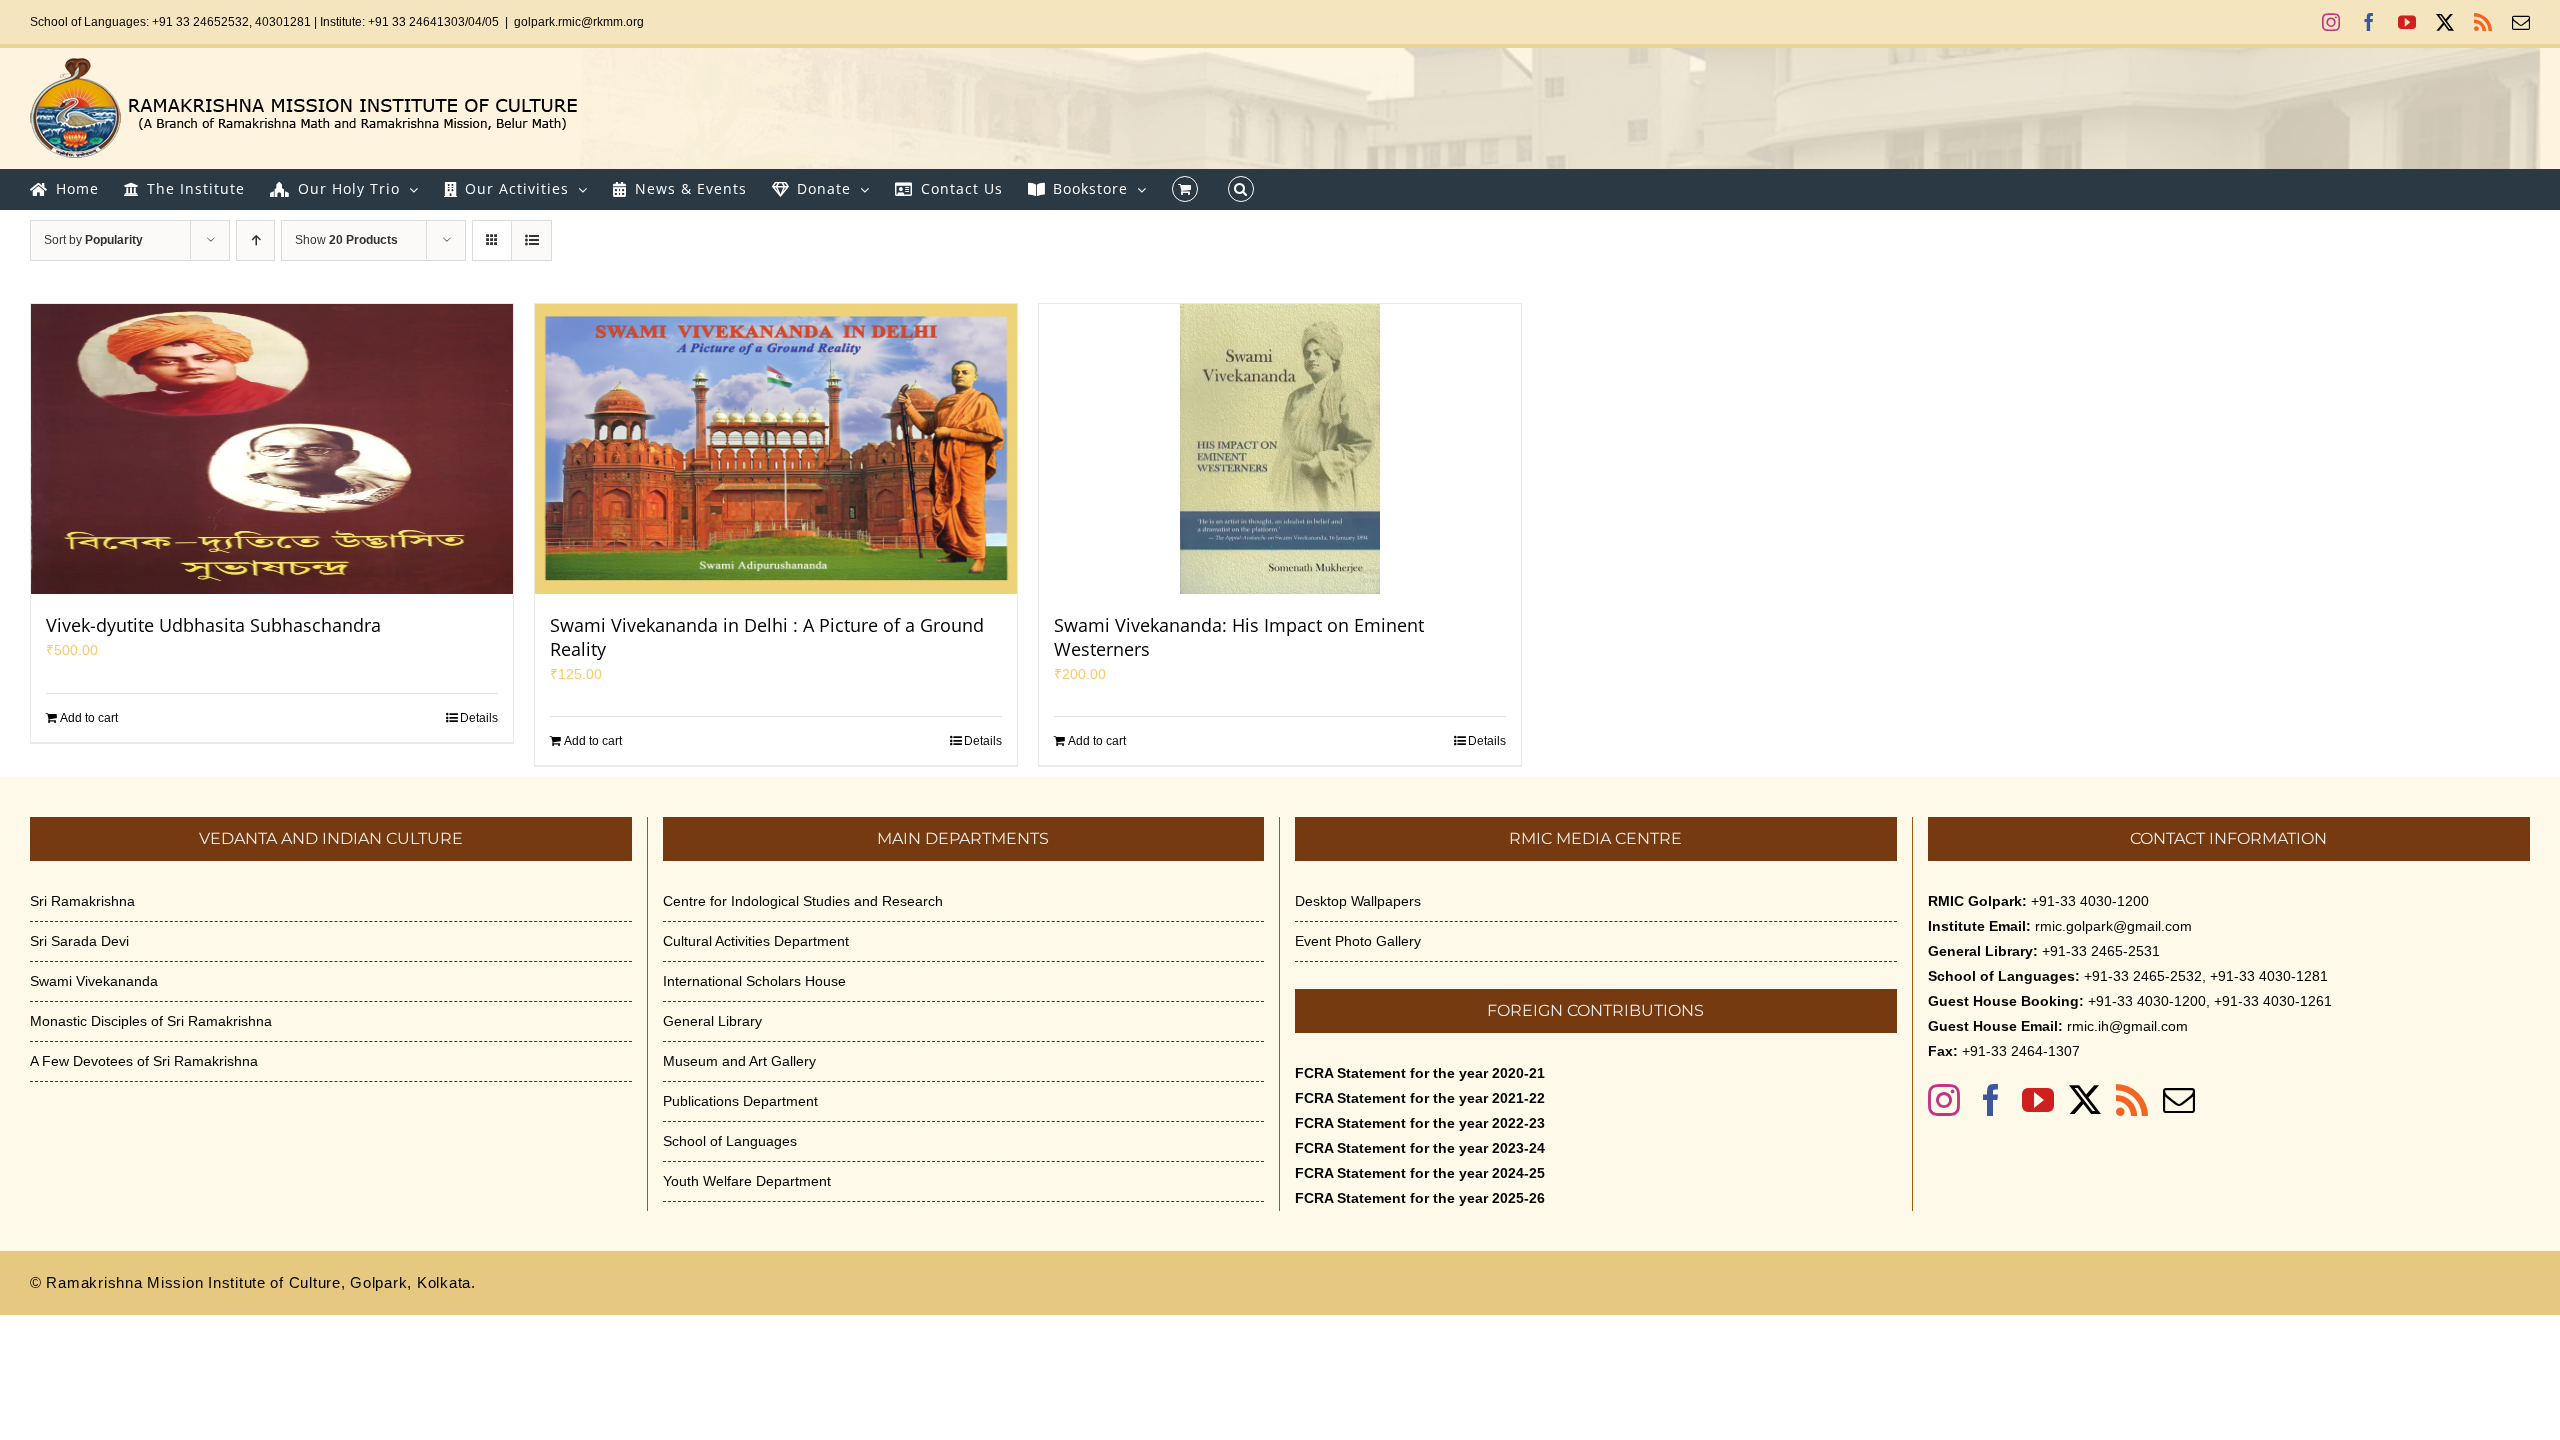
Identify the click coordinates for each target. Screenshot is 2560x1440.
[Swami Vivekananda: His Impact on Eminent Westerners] (1280, 449)
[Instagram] (1944, 1100)
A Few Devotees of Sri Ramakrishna (144, 1061)
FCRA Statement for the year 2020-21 (1420, 1073)
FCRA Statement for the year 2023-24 (1420, 1148)
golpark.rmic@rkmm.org (579, 22)
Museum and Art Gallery (739, 1061)
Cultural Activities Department (756, 941)
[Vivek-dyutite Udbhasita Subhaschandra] (272, 449)
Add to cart (89, 718)
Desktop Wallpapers (1358, 901)
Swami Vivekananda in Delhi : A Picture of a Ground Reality (767, 637)
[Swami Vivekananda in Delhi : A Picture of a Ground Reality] (776, 449)
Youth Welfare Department (747, 1181)
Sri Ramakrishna (82, 901)
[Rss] (2132, 1100)
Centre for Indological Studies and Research (803, 901)
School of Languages (730, 1141)
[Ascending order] (255, 240)
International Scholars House (754, 981)
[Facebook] (1991, 1100)
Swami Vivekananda (94, 981)
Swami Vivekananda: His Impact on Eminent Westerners (1239, 637)
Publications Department (740, 1101)
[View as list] (531, 240)
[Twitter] (2085, 1100)
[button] (1241, 189)
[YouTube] (2038, 1100)
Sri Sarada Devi (79, 941)
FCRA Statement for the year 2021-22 (1420, 1098)
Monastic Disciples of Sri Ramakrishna (151, 1021)
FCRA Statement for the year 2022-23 (1420, 1123)
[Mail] (2179, 1100)
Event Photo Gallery (1358, 941)
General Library (712, 1021)
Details (479, 718)
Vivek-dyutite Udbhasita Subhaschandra (213, 625)
